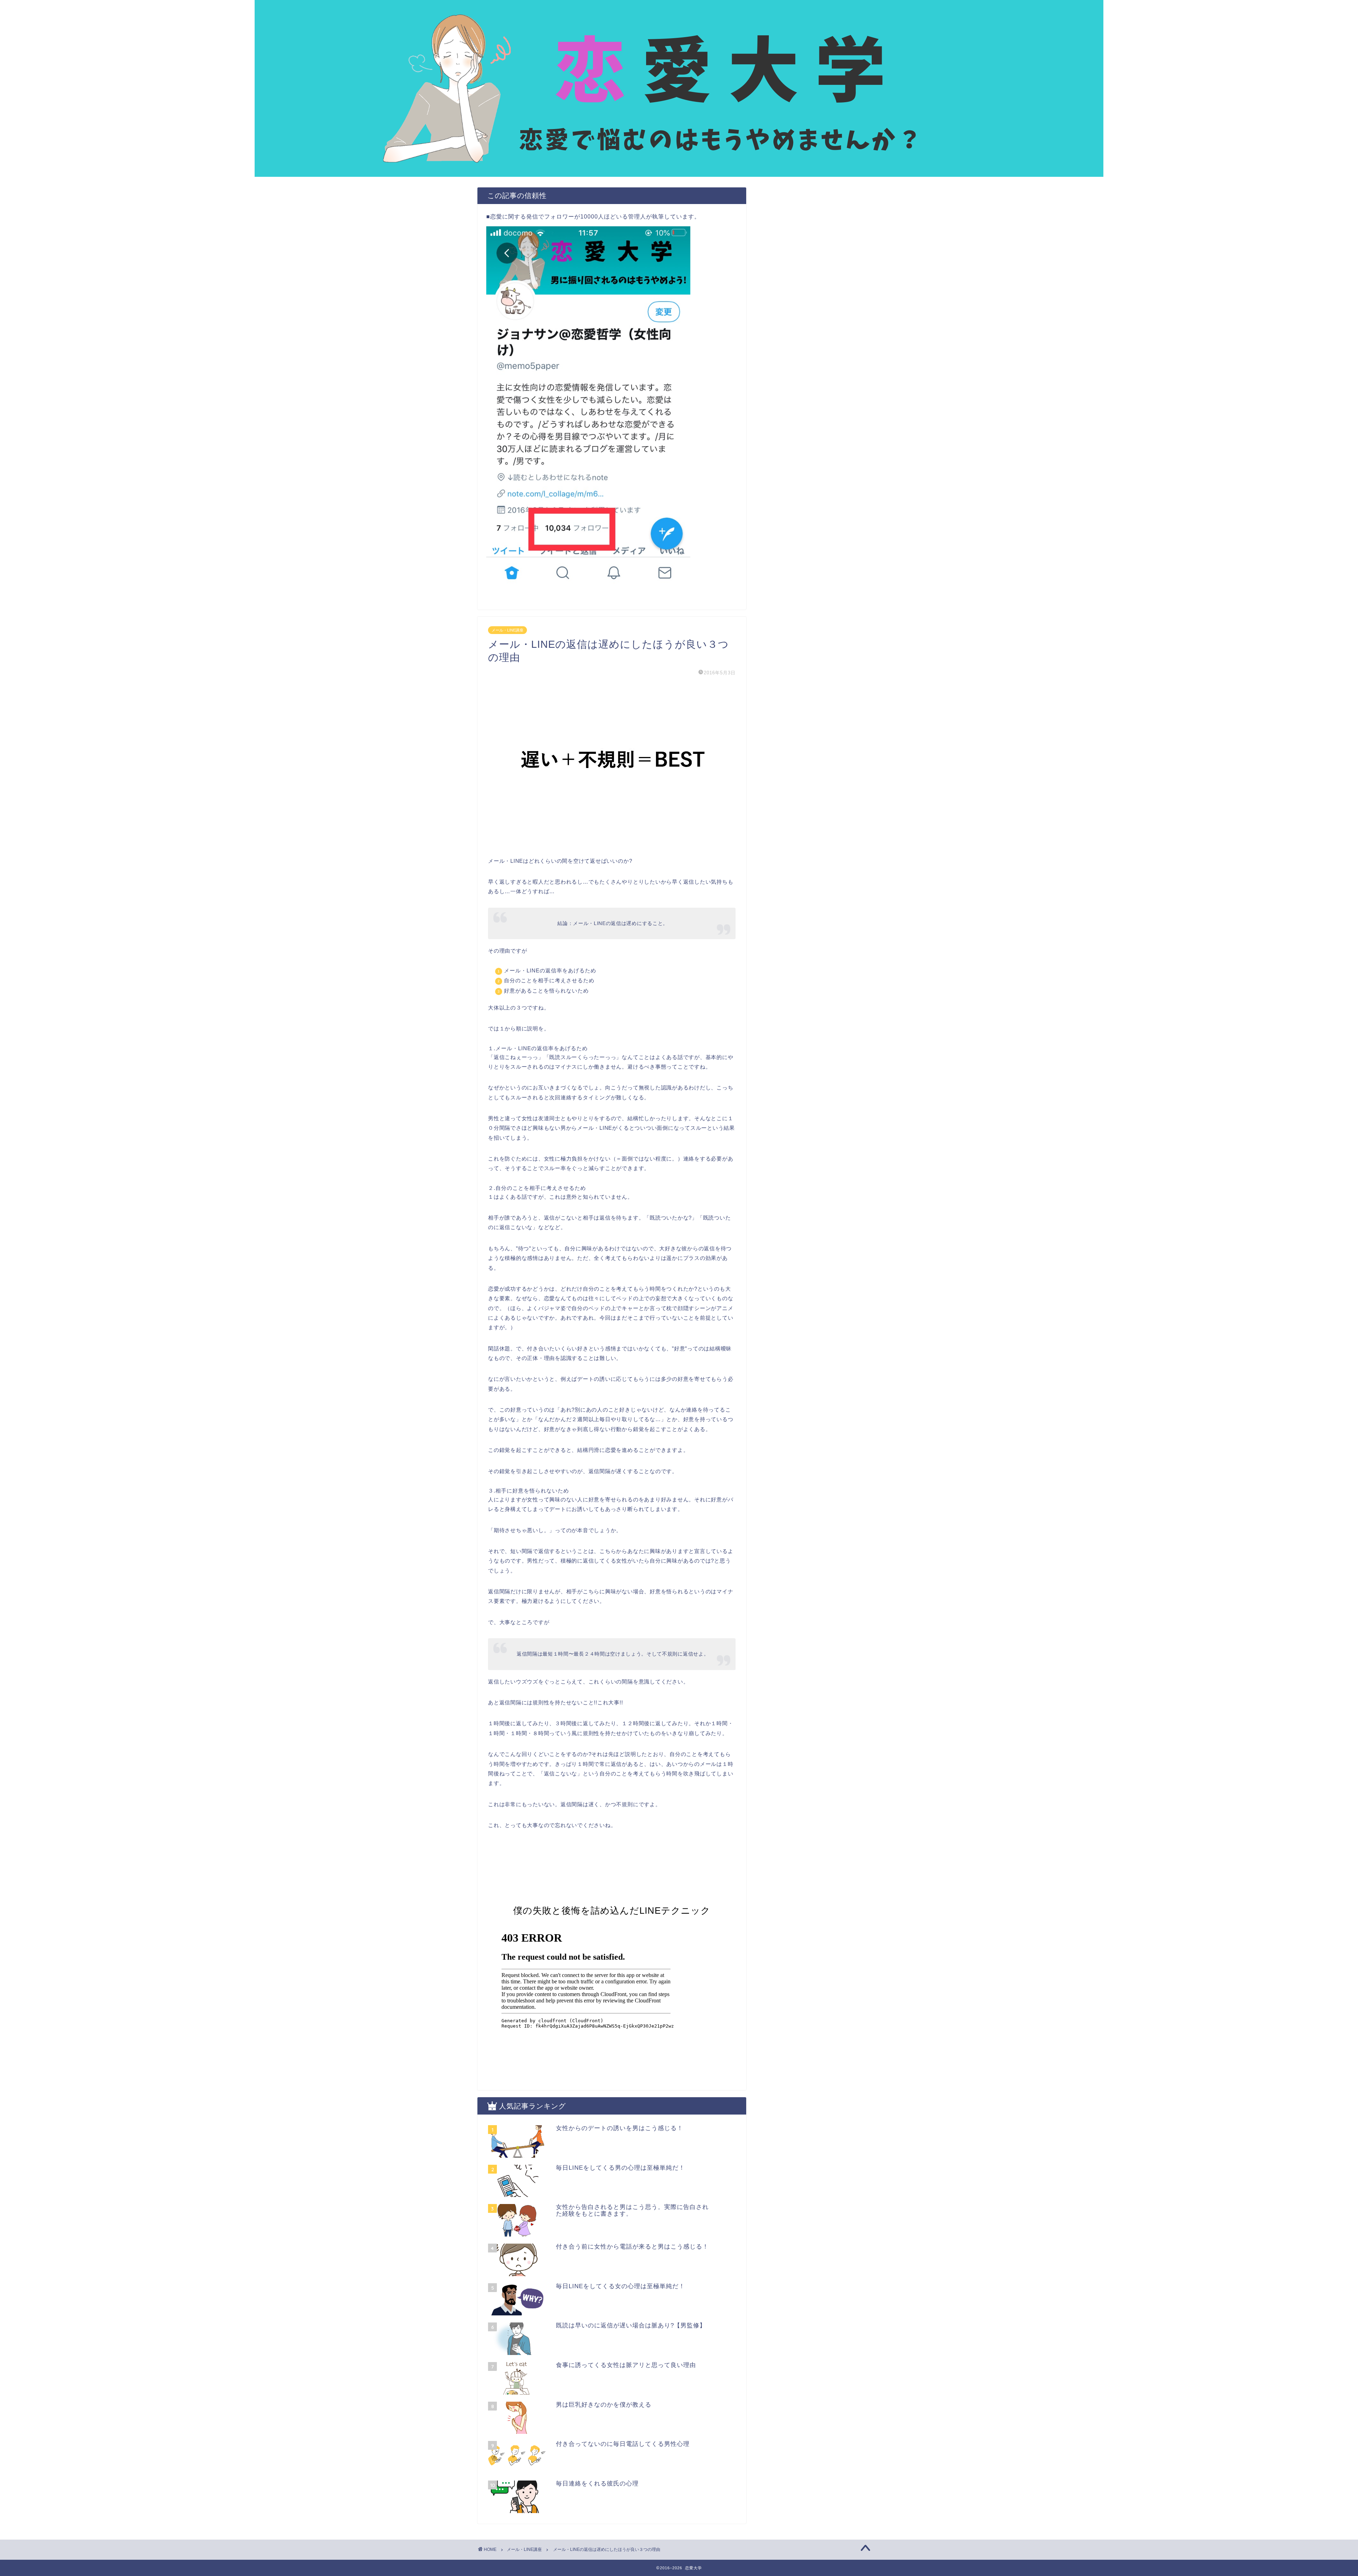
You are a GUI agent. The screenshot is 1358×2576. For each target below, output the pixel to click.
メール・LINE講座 (507, 630)
